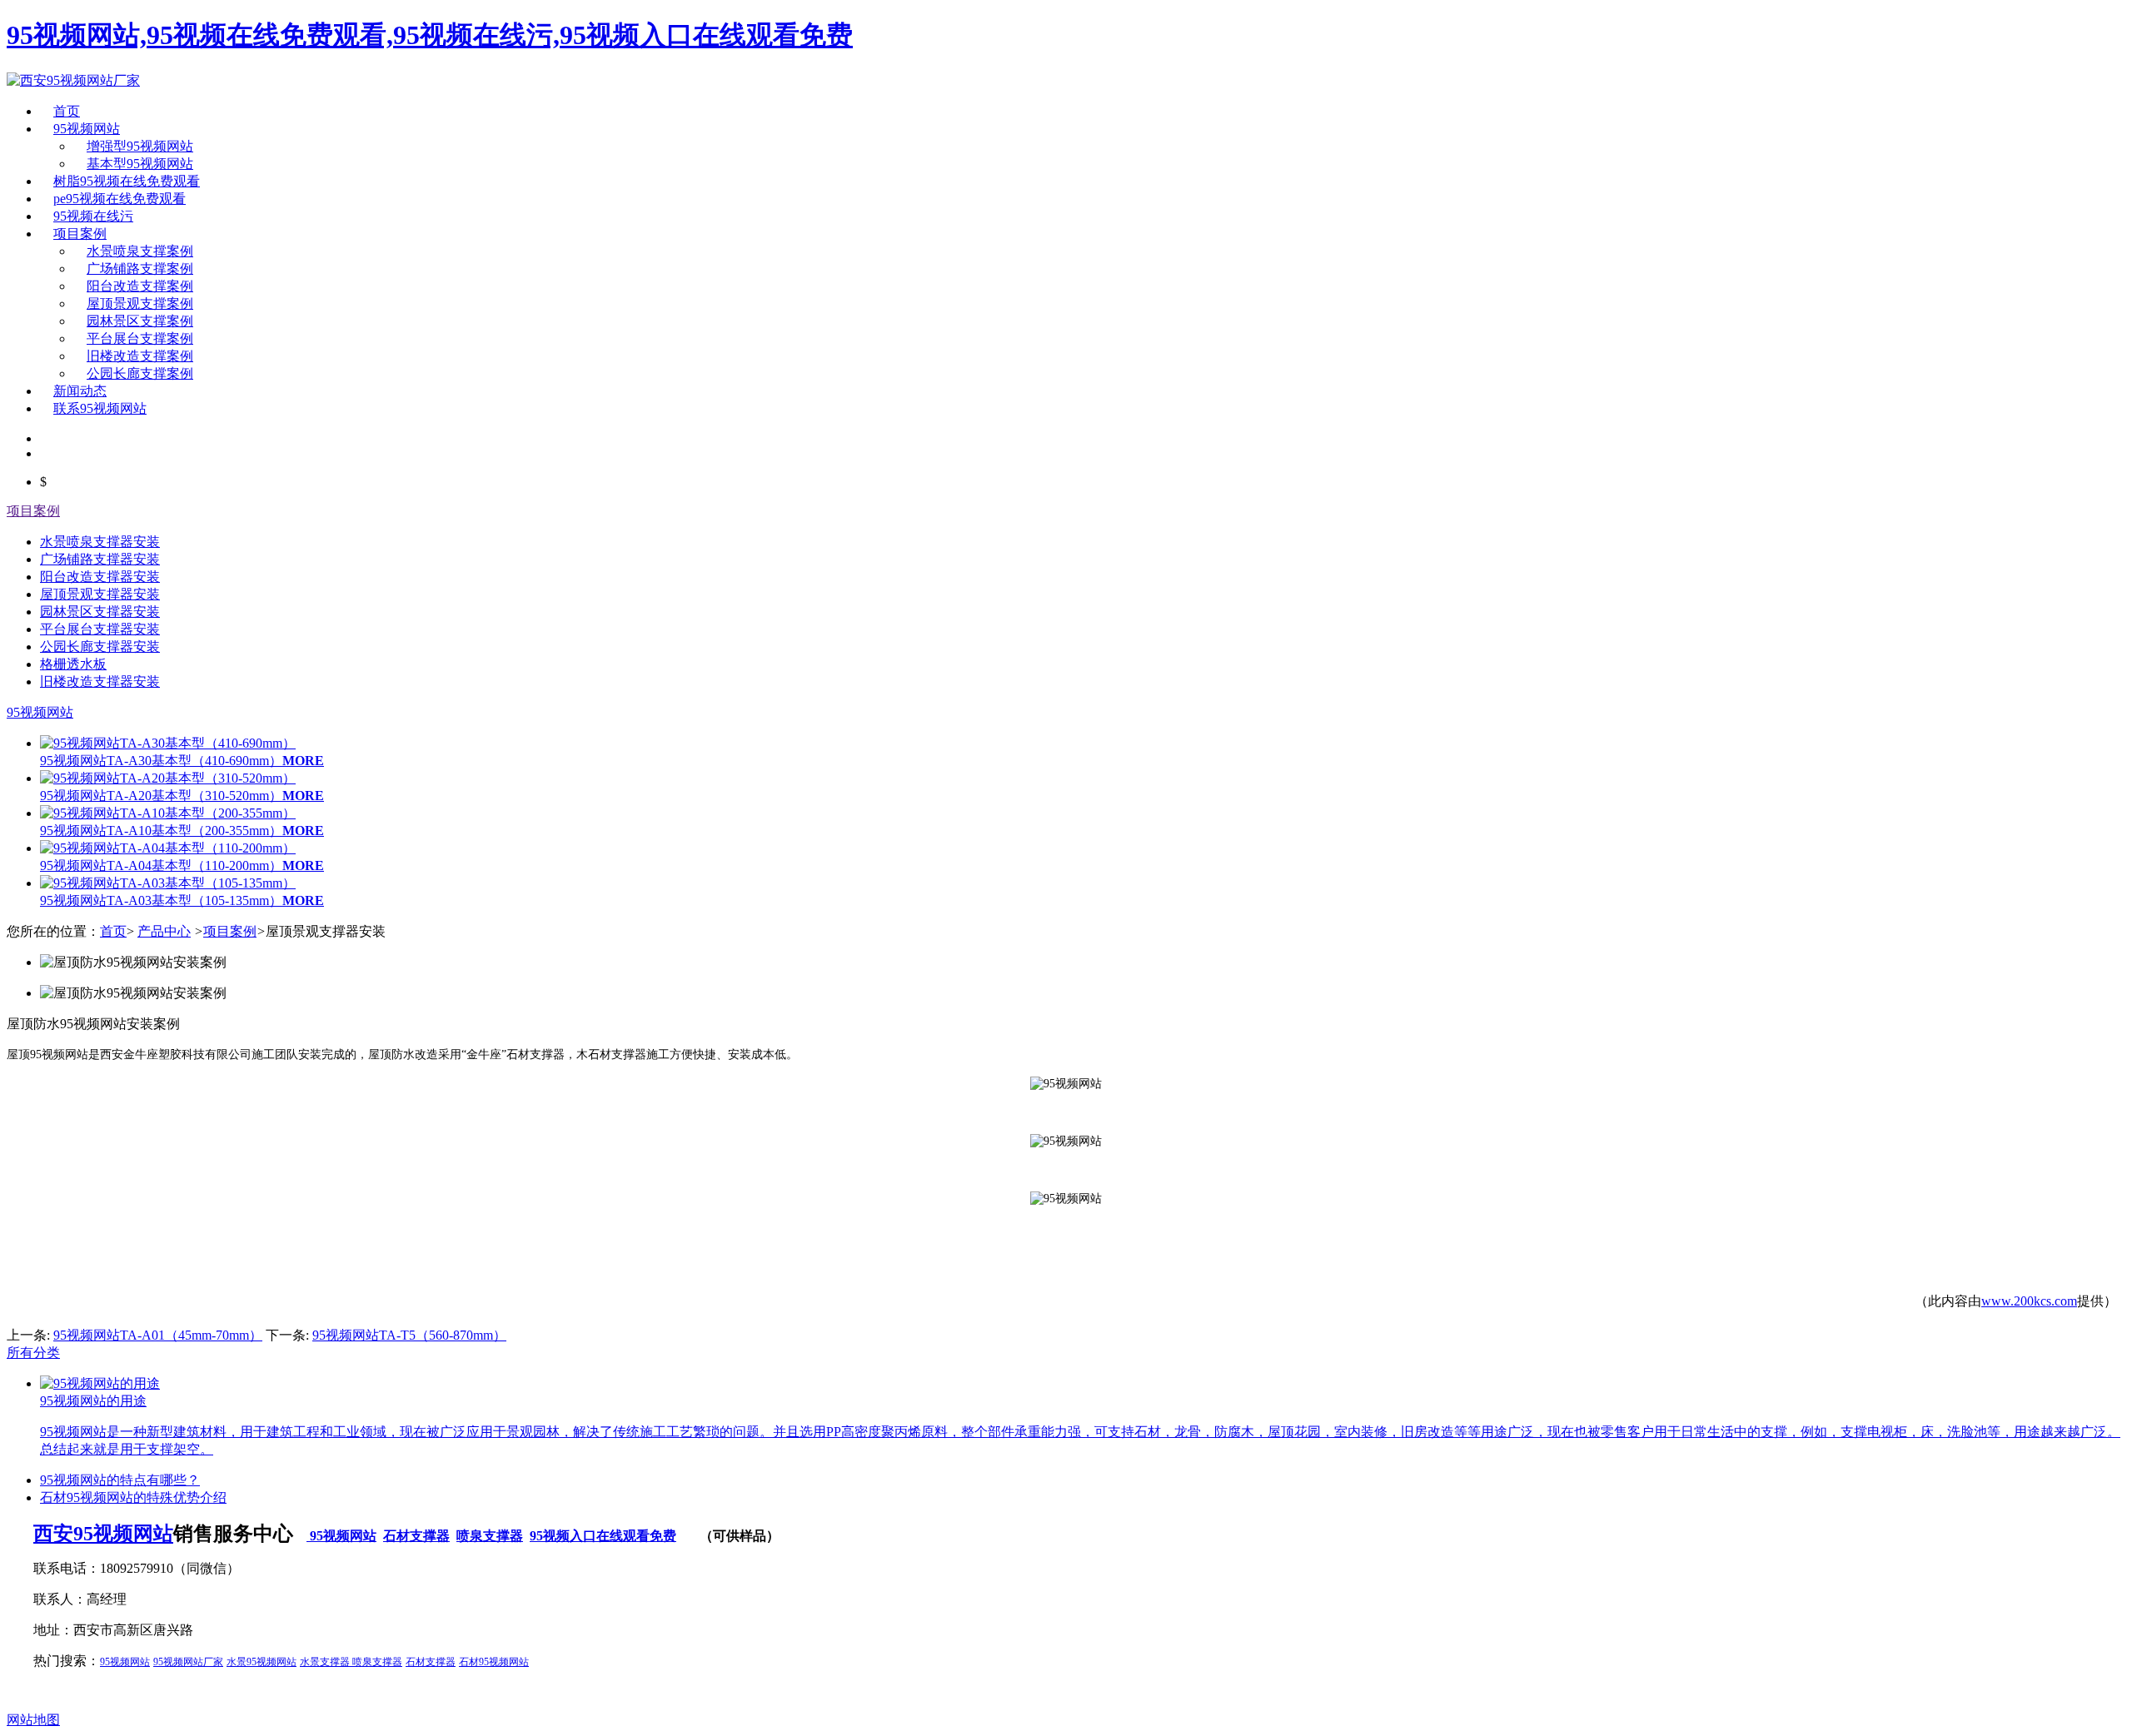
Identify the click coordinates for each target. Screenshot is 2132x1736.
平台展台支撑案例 (140, 338)
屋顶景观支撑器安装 (100, 594)
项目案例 (80, 234)
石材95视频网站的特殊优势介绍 (133, 1497)
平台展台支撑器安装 (100, 629)
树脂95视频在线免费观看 (127, 181)
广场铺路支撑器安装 (100, 559)
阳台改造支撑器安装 (100, 577)
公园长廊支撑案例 (140, 373)
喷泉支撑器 (490, 1536)
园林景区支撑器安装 (100, 612)
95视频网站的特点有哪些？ (120, 1480)
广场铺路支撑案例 (140, 269)
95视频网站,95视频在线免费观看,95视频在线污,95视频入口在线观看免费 (430, 35)
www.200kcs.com (2029, 1301)
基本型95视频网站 (140, 164)
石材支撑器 (416, 1536)
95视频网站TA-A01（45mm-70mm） (158, 1335)
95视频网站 (87, 129)
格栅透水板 (73, 664)
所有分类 (33, 1353)
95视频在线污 (93, 216)
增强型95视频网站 (140, 146)
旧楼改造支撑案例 (140, 356)
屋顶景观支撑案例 (140, 303)
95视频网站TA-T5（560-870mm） (409, 1335)
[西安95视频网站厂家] (73, 80)
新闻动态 (80, 391)
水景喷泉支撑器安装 (100, 542)
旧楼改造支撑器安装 (100, 681)
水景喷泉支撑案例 (140, 251)
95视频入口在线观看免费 (603, 1536)
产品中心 (164, 931)
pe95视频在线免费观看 (120, 199)
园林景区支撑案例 (140, 321)
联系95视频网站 (100, 408)
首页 (67, 111)
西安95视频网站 (103, 1534)
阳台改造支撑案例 (140, 286)
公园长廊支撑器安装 (100, 647)
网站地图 (33, 1720)
